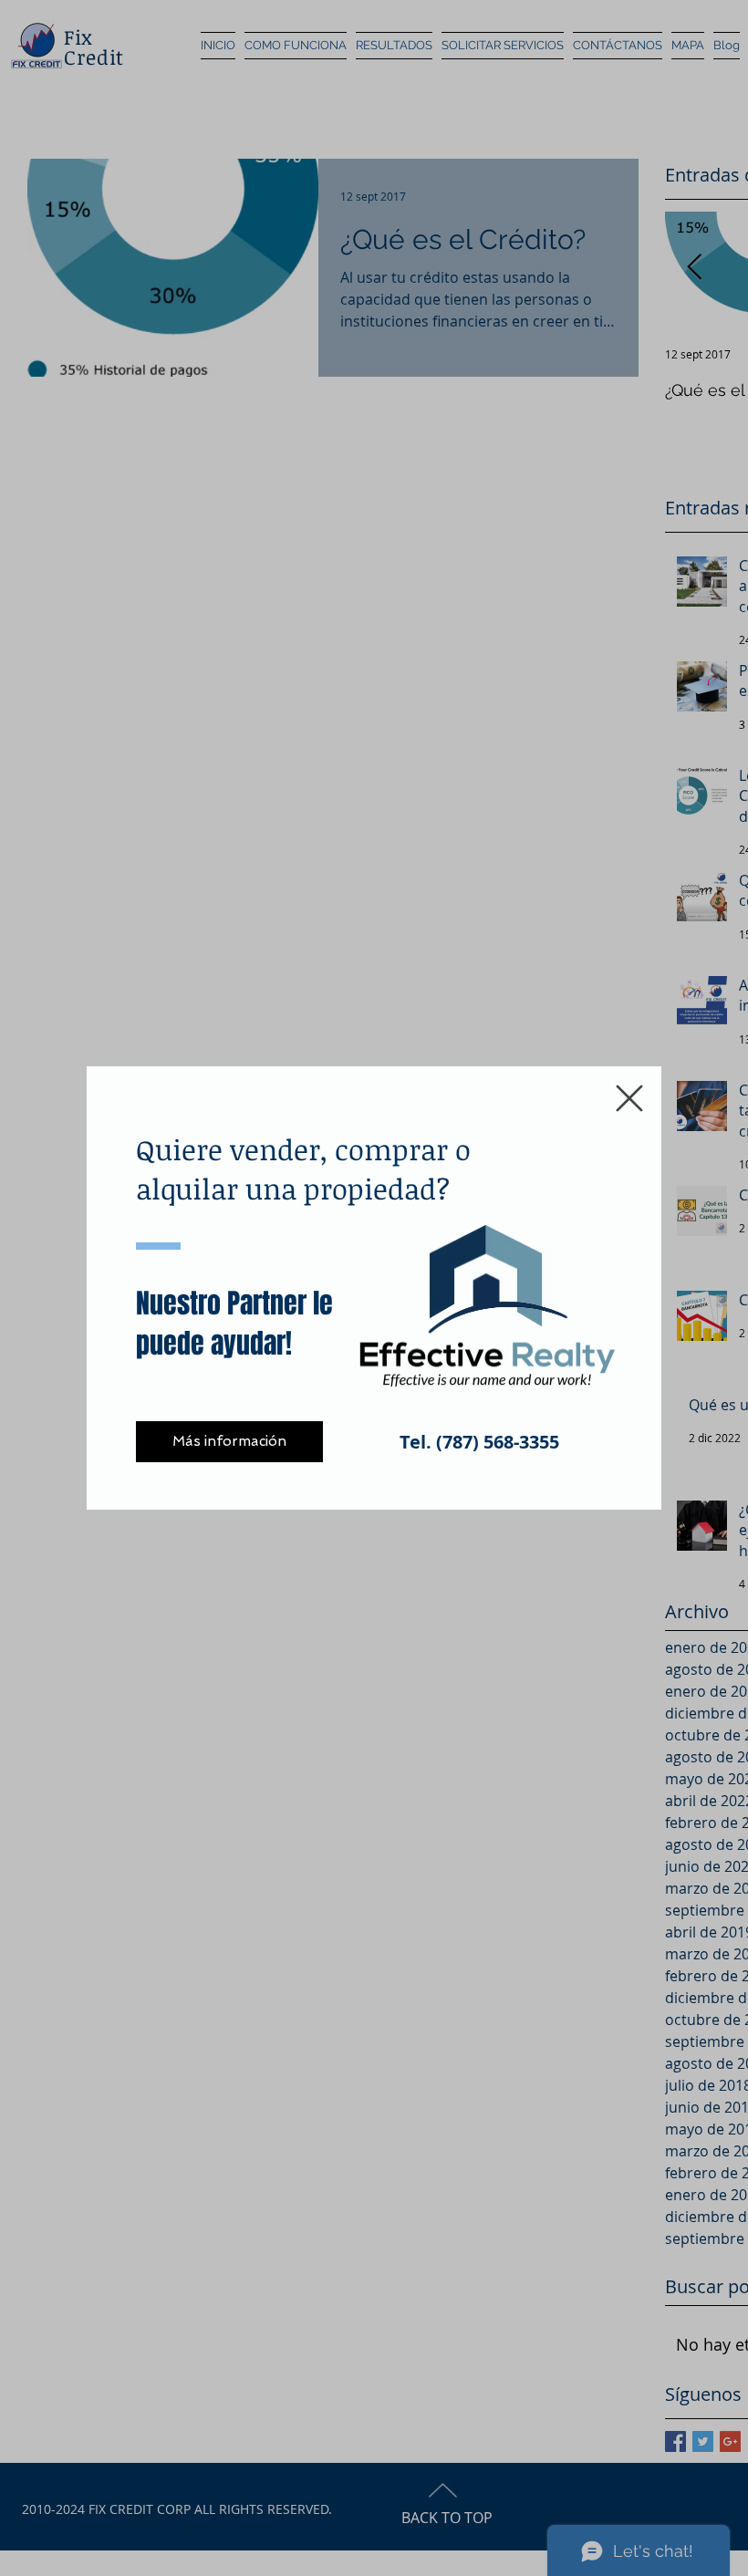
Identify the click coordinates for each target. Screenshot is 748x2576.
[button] (629, 1098)
